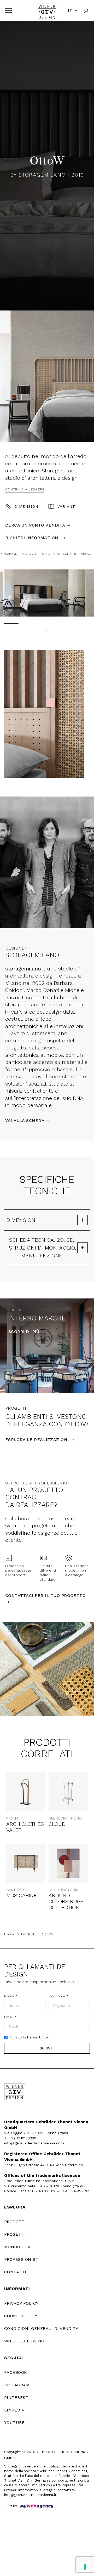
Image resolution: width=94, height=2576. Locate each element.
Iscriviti (47, 2048)
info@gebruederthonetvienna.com (34, 2143)
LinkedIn (15, 2410)
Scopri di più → (27, 1332)
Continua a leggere (25, 489)
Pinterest (16, 2397)
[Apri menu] (8, 11)
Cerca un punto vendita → (38, 525)
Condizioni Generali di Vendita (41, 2328)
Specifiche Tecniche (59, 554)
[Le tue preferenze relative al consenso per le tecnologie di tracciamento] (85, 2567)
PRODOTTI (15, 2222)
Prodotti (28, 1934)
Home (9, 1934)
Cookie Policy (21, 2316)
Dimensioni (27, 506)
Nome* (11, 1996)
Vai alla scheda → (28, 1120)
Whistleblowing (24, 2341)
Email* (10, 2017)
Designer (30, 554)
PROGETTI (15, 2234)
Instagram (17, 2385)
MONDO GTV (17, 2247)
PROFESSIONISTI (22, 2259)
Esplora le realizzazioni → (40, 1440)
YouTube (14, 2423)
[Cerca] (86, 11)
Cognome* (58, 1996)
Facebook (16, 2372)
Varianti (67, 506)
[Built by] (37, 2506)
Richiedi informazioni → (35, 538)
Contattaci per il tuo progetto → (45, 1599)
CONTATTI (15, 2272)
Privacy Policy (37, 2037)
